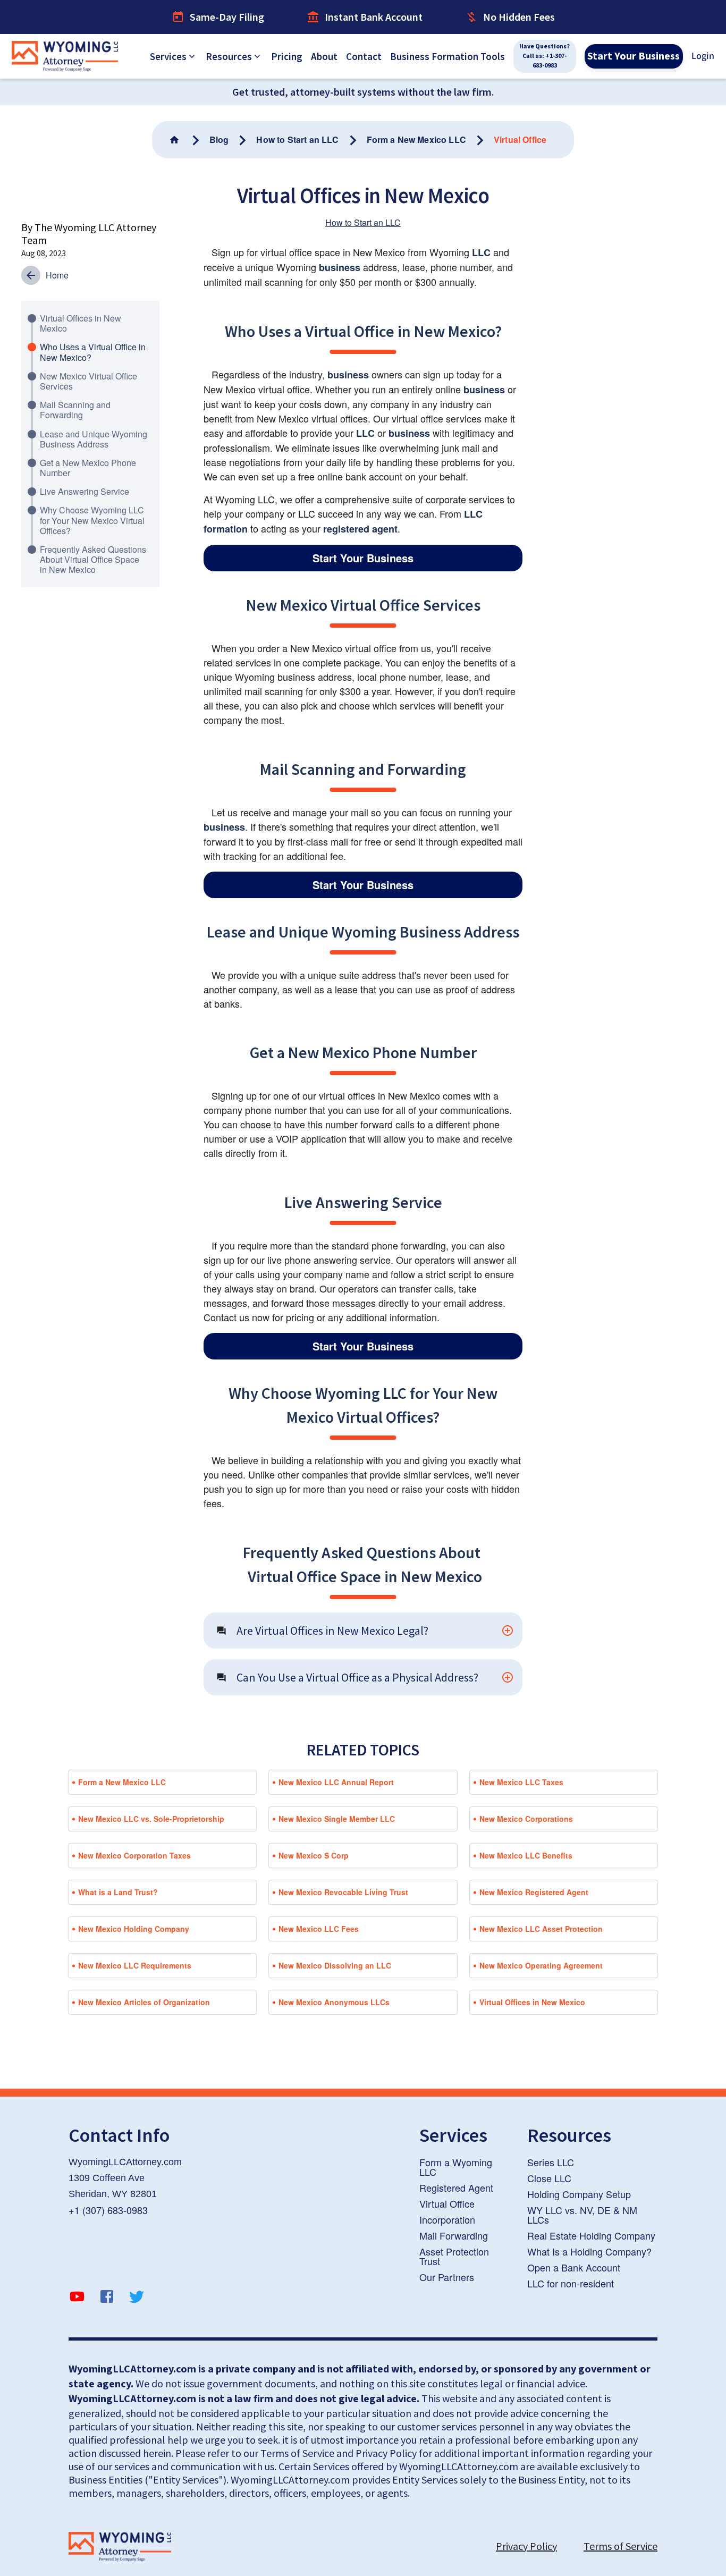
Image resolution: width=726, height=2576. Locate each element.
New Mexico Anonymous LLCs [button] (334, 2002)
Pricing (287, 56)
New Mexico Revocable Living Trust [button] (343, 1892)
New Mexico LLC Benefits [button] (526, 1855)
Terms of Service (621, 2546)
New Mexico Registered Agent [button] (534, 1892)
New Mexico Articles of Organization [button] (144, 2002)
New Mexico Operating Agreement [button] (541, 1965)
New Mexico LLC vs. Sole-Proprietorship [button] (151, 1819)
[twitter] (137, 2298)
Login (703, 56)
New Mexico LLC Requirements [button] (135, 1965)
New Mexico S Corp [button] (314, 1855)
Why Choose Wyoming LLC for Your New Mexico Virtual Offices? (92, 520)
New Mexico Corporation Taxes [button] (134, 1855)
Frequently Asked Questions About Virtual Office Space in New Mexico (93, 559)
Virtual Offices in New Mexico (81, 323)
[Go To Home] (175, 140)
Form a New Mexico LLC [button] (122, 1782)
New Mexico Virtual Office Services (88, 381)
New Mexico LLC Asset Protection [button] (541, 1929)
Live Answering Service (85, 491)
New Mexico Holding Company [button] (134, 1929)
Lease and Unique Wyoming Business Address (94, 439)
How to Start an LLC (363, 222)
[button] (363, 1631)
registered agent (360, 529)
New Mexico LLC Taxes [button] (521, 1782)
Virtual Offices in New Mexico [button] (532, 2002)
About (324, 56)
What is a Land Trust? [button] (118, 1892)
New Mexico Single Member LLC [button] (337, 1819)
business (340, 267)
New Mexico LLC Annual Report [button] (336, 1782)
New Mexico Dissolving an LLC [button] (335, 1965)
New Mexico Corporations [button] (526, 1819)
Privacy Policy (526, 2546)
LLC (481, 252)
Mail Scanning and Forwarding (75, 410)
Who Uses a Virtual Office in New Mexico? (93, 352)
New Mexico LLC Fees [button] (319, 1929)
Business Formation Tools (448, 56)
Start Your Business (634, 56)
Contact (364, 56)
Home (57, 275)
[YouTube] (77, 2298)
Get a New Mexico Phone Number (88, 468)
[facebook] (107, 2298)
